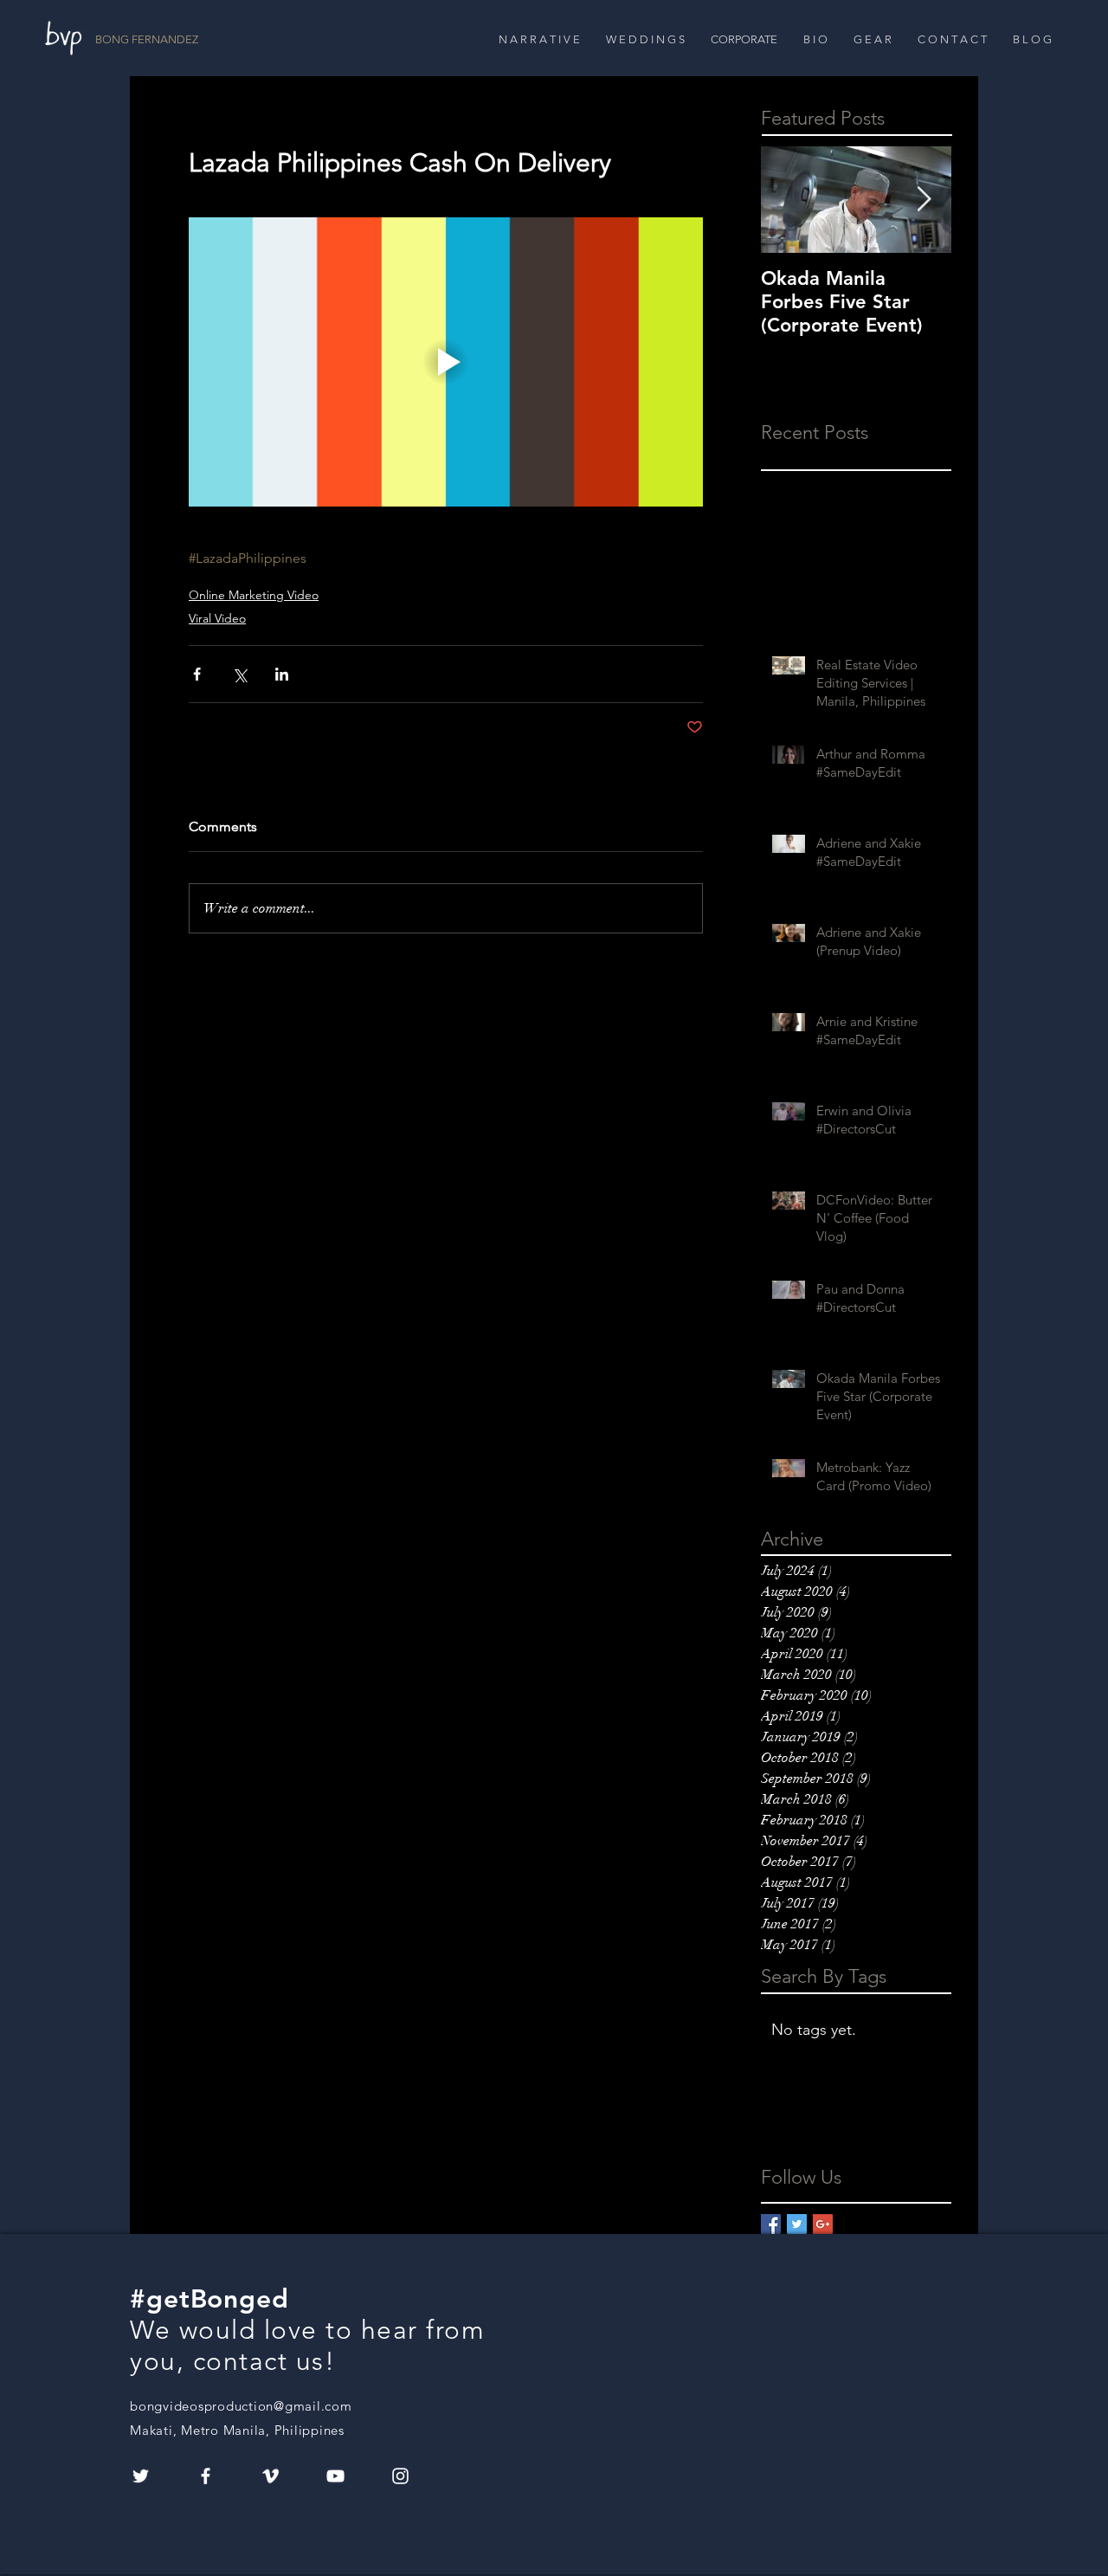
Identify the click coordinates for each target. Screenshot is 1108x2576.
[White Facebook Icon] (206, 2476)
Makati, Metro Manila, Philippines (237, 2430)
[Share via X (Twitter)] (239, 674)
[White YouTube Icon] (335, 2476)
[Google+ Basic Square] (823, 2224)
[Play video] (446, 362)
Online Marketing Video (254, 595)
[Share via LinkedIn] (282, 674)
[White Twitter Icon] (141, 2476)
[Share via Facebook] (197, 674)
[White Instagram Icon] (400, 2476)
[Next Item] (924, 200)
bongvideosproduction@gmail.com (241, 2406)
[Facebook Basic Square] (771, 2224)
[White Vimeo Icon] (271, 2476)
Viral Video (217, 618)
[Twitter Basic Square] (797, 2224)
